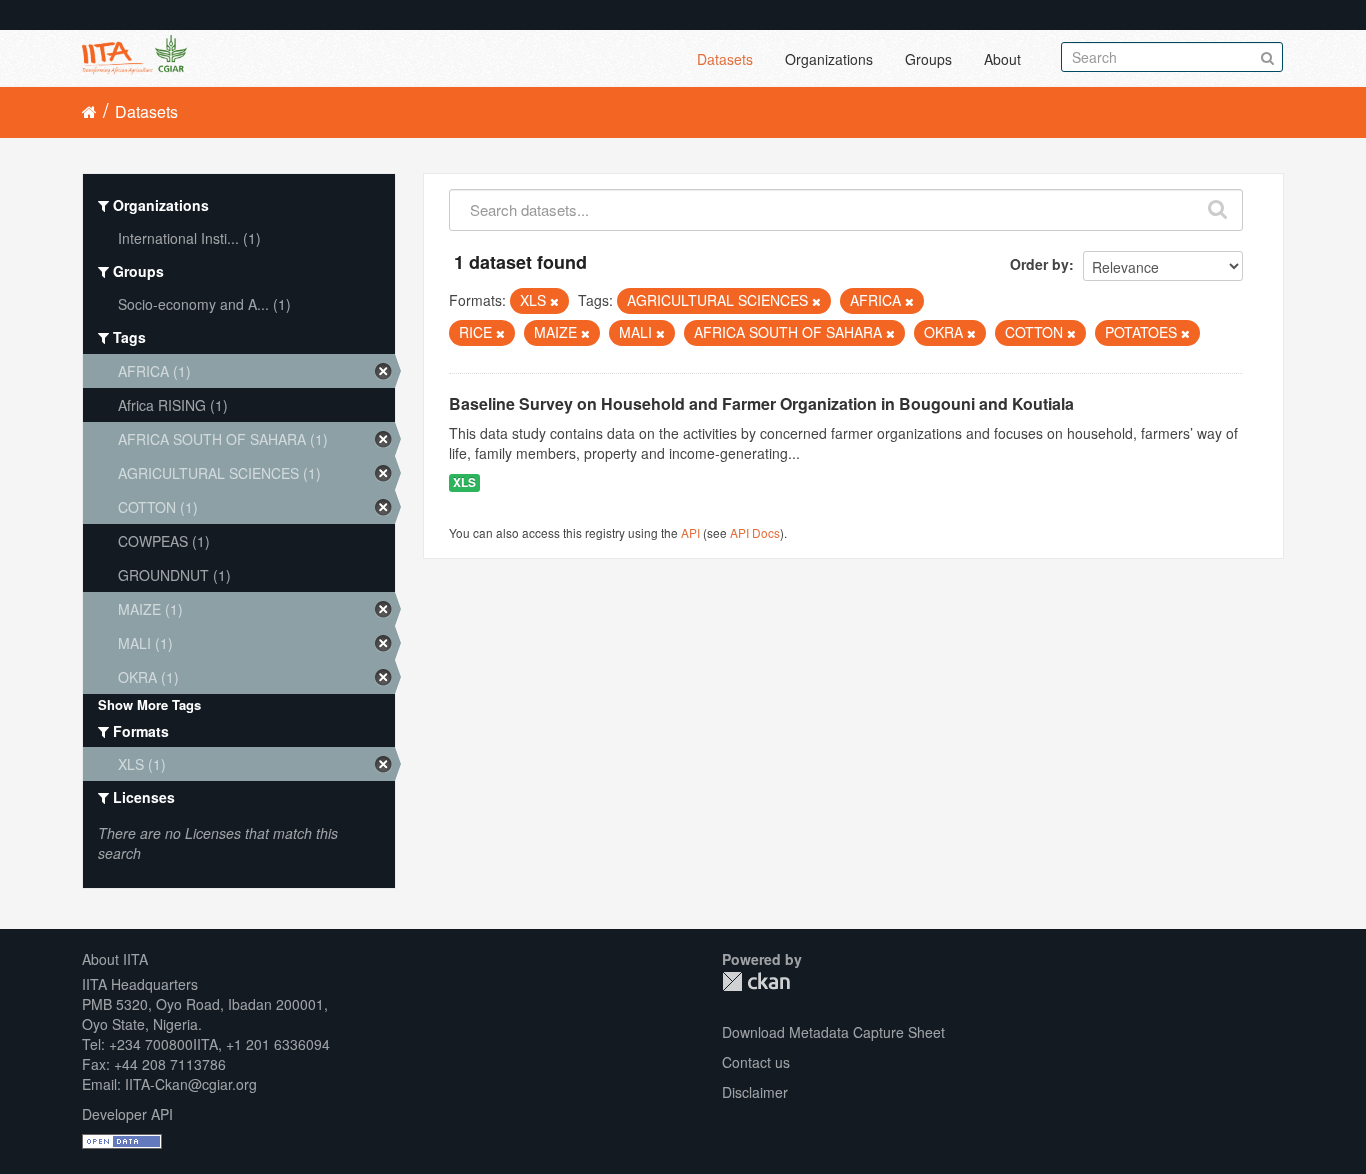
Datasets (725, 59)
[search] (1217, 205)
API (690, 532)
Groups (928, 59)
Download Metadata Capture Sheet (833, 1032)
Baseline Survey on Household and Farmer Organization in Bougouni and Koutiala (761, 403)
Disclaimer (755, 1092)
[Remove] (554, 301)
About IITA (115, 959)
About (1002, 59)
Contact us (756, 1062)
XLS (464, 482)
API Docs (755, 532)
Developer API (127, 1114)
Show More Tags (149, 704)
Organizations (829, 59)
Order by (1039, 264)
